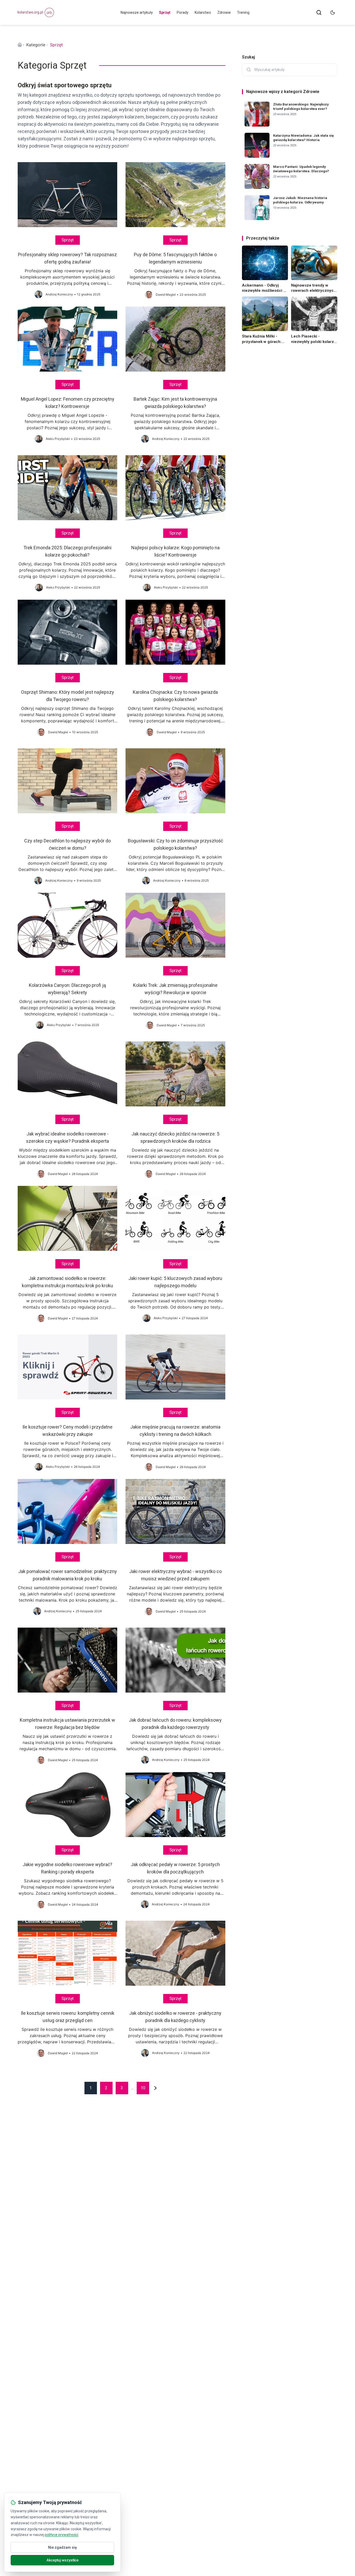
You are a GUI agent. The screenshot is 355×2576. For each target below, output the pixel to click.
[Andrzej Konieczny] (38, 294)
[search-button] (319, 12)
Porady (183, 12)
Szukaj (248, 57)
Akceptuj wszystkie (63, 2560)
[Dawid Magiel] (149, 295)
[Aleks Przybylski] (39, 439)
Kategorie (36, 45)
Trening (243, 12)
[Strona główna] (20, 45)
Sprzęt (165, 12)
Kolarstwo (203, 12)
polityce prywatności (61, 2535)
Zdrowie (224, 12)
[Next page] (155, 2088)
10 (143, 2088)
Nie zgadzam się (63, 2547)
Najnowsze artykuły (137, 12)
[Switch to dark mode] (333, 12)
